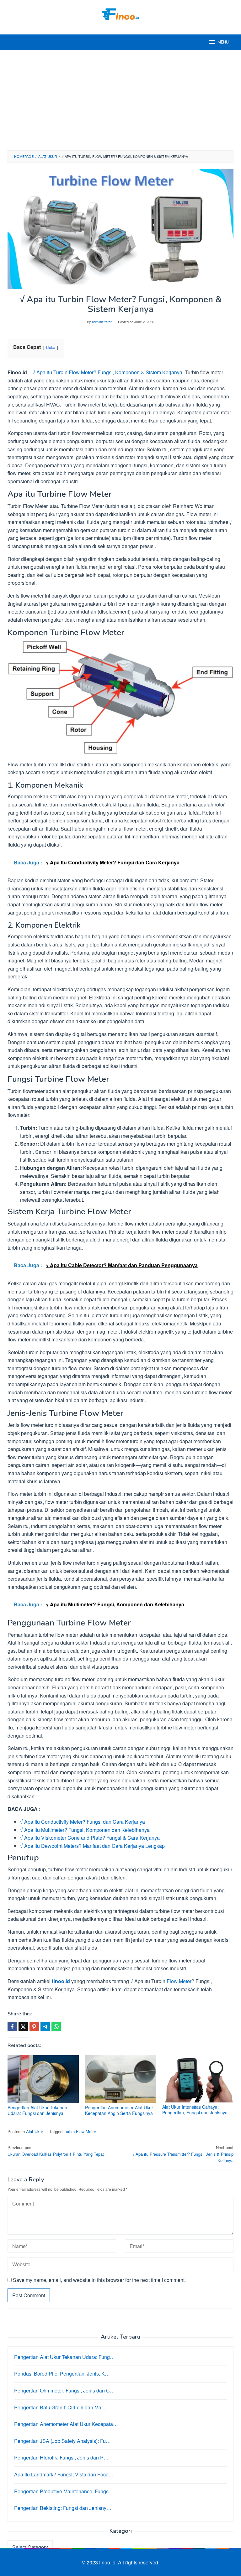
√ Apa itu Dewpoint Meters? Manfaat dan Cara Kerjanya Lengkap (92, 1846)
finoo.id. (109, 2562)
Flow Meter (179, 1981)
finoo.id (61, 1981)
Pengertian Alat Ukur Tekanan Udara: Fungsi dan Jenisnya (37, 2110)
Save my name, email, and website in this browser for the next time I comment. (99, 2280)
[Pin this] (34, 2026)
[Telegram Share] (45, 2026)
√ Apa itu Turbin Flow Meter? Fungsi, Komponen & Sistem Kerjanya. (108, 372)
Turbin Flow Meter (80, 2131)
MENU (223, 42)
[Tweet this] (23, 2026)
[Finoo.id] (120, 13)
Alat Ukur (35, 2131)
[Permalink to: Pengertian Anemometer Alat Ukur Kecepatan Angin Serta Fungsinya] (121, 2079)
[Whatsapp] (56, 2026)
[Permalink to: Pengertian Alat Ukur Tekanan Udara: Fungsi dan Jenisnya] (43, 2079)
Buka (51, 347)
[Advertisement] (120, 100)
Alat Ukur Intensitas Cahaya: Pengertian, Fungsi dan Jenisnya (195, 2110)
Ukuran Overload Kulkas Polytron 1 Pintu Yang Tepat (56, 2151)
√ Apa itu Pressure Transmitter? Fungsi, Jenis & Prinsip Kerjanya (183, 2154)
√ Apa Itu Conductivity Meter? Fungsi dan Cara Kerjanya (83, 1822)
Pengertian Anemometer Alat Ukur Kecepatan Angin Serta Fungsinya (119, 2110)
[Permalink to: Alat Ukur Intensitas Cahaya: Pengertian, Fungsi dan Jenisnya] (198, 2079)
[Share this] (12, 2026)
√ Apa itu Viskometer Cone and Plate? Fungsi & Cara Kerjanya (90, 1838)
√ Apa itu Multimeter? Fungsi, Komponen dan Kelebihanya (85, 1830)
